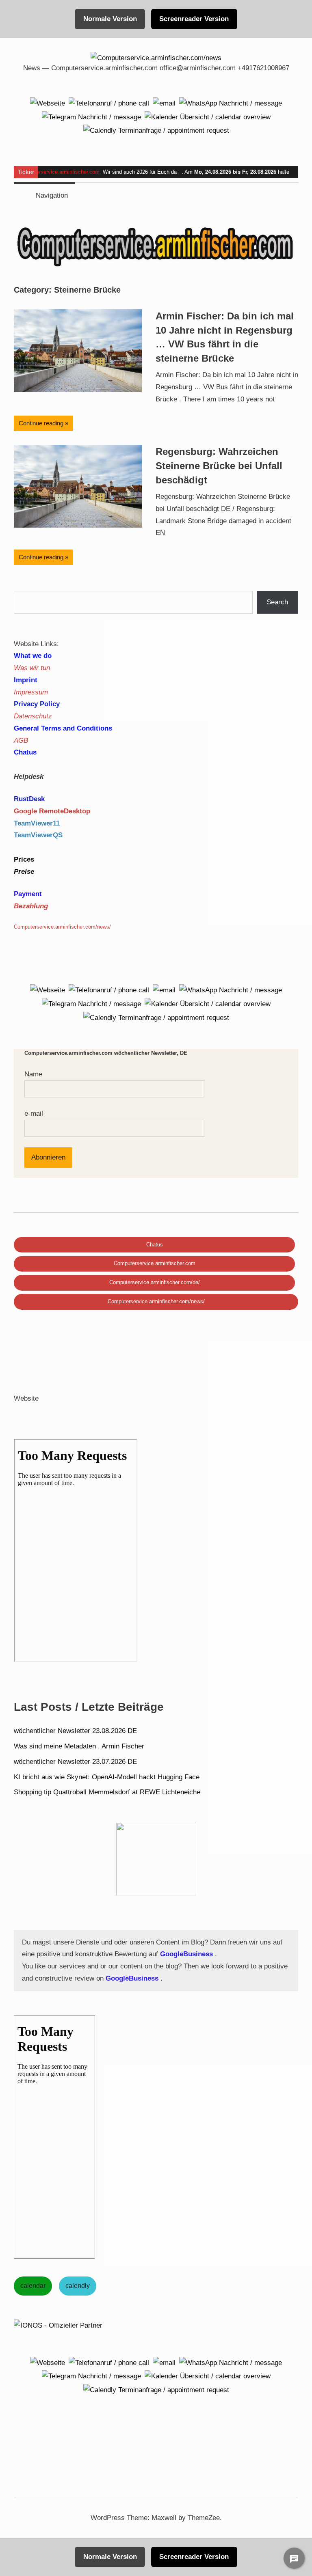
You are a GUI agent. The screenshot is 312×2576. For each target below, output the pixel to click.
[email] (164, 103)
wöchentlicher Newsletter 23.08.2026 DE (75, 1731)
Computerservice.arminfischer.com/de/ (155, 1282)
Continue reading (41, 423)
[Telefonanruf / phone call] (109, 103)
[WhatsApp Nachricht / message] (231, 103)
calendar (33, 2286)
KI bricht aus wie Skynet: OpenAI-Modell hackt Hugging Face (107, 1777)
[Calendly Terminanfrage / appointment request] (156, 130)
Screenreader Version (194, 19)
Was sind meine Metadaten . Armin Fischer (79, 1746)
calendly (78, 2286)
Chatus (155, 1245)
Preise (24, 872)
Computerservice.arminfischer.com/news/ (156, 1301)
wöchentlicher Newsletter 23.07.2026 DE (75, 1762)
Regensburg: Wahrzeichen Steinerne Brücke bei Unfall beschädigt (219, 466)
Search (277, 602)
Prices (24, 859)
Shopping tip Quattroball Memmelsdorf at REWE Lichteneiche (107, 1792)
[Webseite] (48, 103)
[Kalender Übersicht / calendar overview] (208, 117)
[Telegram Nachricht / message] (91, 117)
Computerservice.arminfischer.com (59, 172)
